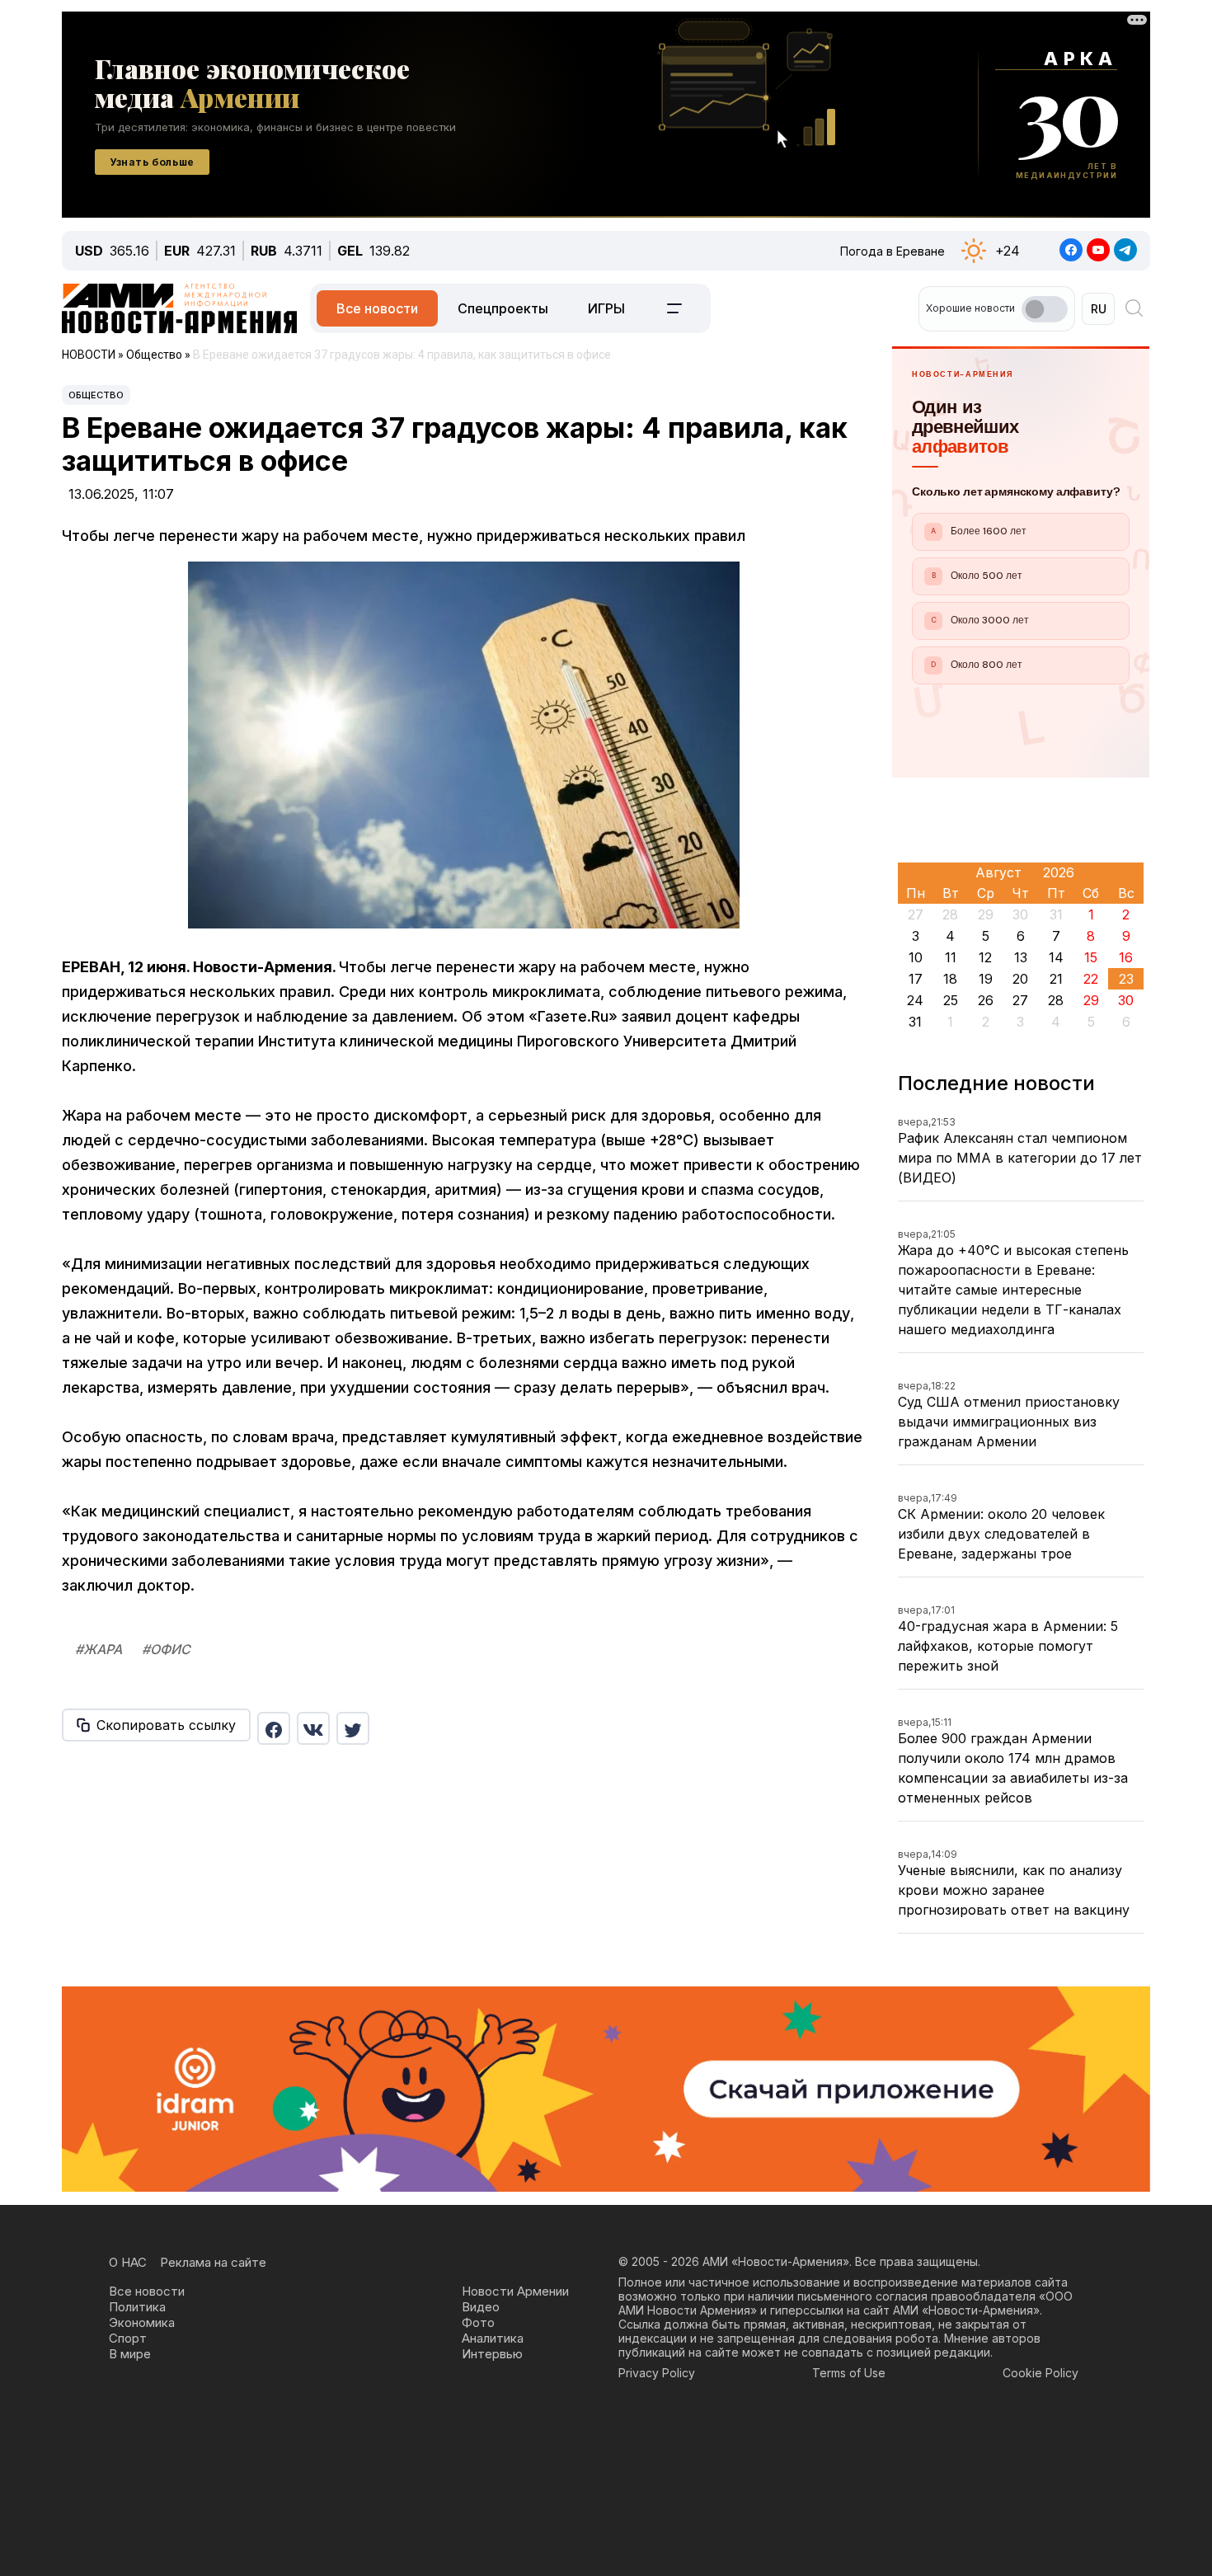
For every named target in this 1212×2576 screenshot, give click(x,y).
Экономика (142, 2322)
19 (986, 979)
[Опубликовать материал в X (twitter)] (353, 1728)
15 (1091, 957)
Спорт (128, 2338)
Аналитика (493, 2338)
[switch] (1045, 309)
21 (1056, 979)
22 (1091, 979)
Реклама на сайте (213, 2262)
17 (916, 979)
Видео (481, 2307)
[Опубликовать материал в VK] (313, 1728)
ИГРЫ (606, 308)
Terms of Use (849, 2373)
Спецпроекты (503, 308)
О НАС (128, 2262)
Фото (478, 2322)
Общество (96, 395)
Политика (137, 2307)
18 (950, 979)
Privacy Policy (657, 2373)
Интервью (492, 2354)
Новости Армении (515, 2291)
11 (951, 957)
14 (1056, 957)
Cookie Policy (1041, 2373)
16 (1126, 957)
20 (1020, 979)
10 (916, 957)
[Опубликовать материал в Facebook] (274, 1728)
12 (985, 957)
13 (1021, 957)
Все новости (377, 308)
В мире (130, 2354)
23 (1126, 979)
